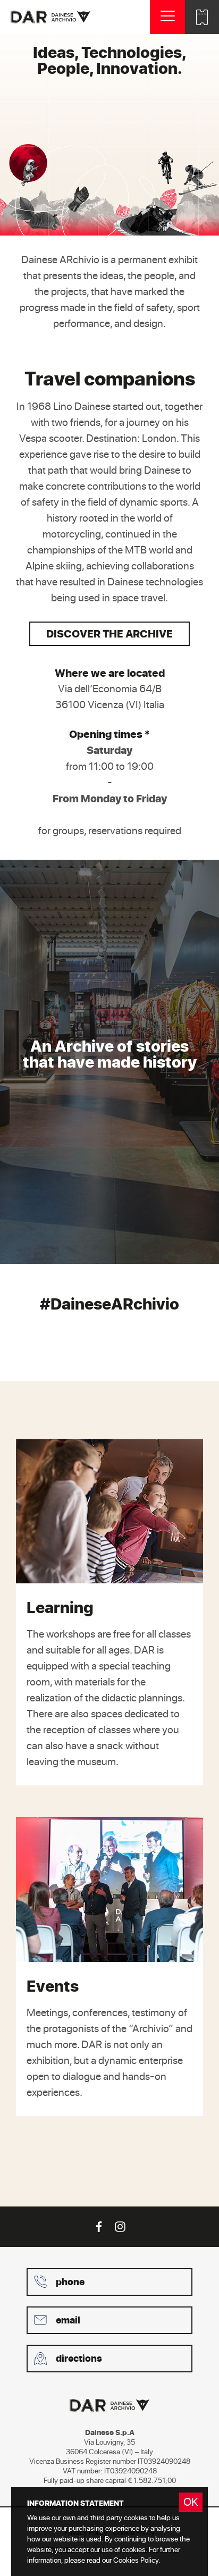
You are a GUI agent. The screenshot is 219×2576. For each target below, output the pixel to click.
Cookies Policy (136, 2560)
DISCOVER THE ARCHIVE (109, 633)
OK (191, 2502)
